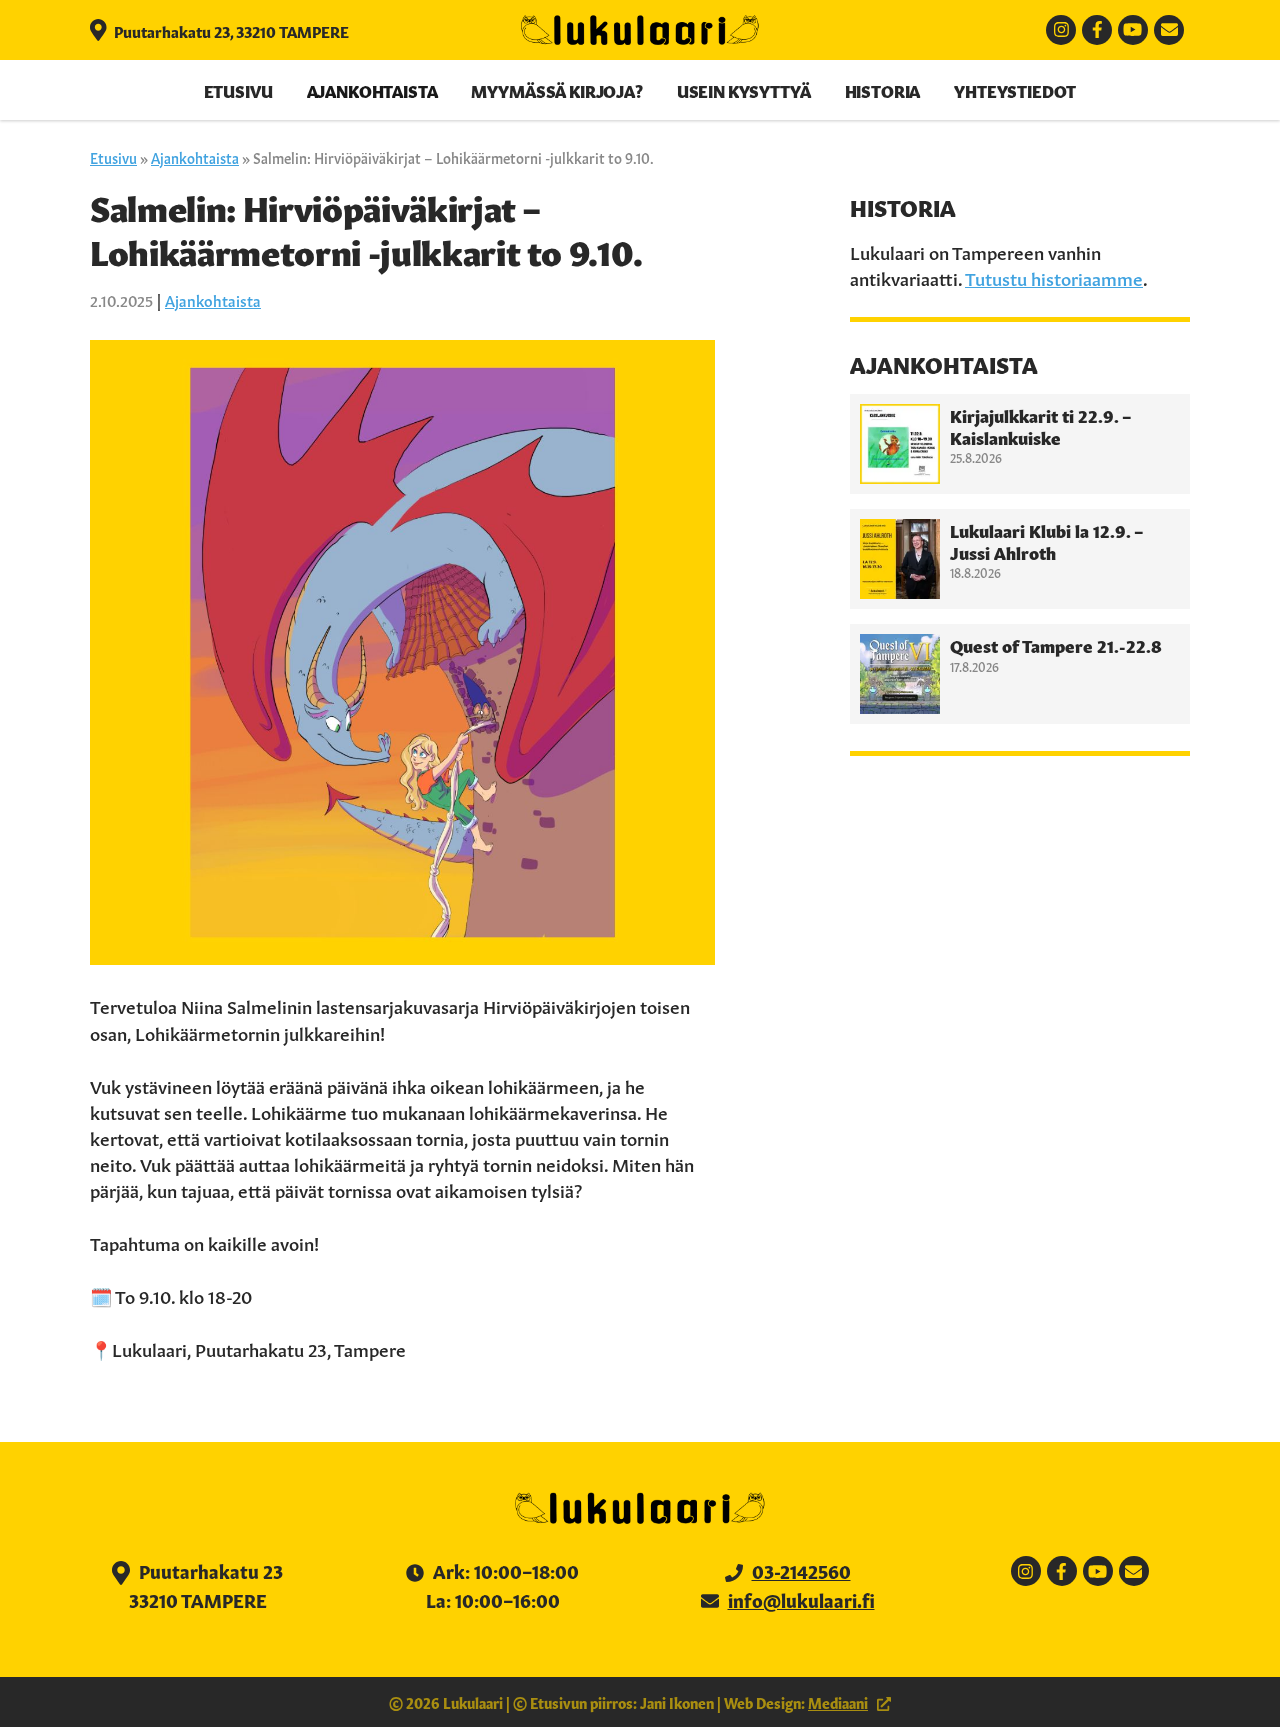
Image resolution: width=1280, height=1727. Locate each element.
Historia (883, 90)
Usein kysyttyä (744, 90)
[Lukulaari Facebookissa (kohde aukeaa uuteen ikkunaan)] (1097, 30)
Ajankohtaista (372, 90)
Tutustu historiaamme (1054, 277)
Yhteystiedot (1015, 90)
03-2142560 (801, 1570)
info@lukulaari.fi (801, 1599)
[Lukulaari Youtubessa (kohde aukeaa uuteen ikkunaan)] (1133, 30)
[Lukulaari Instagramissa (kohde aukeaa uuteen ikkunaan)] (1061, 30)
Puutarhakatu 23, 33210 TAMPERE (230, 30)
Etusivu (238, 90)
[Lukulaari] (640, 30)
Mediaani (838, 1702)
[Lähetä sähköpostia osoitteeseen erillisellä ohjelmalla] (1169, 30)
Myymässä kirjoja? (556, 90)
